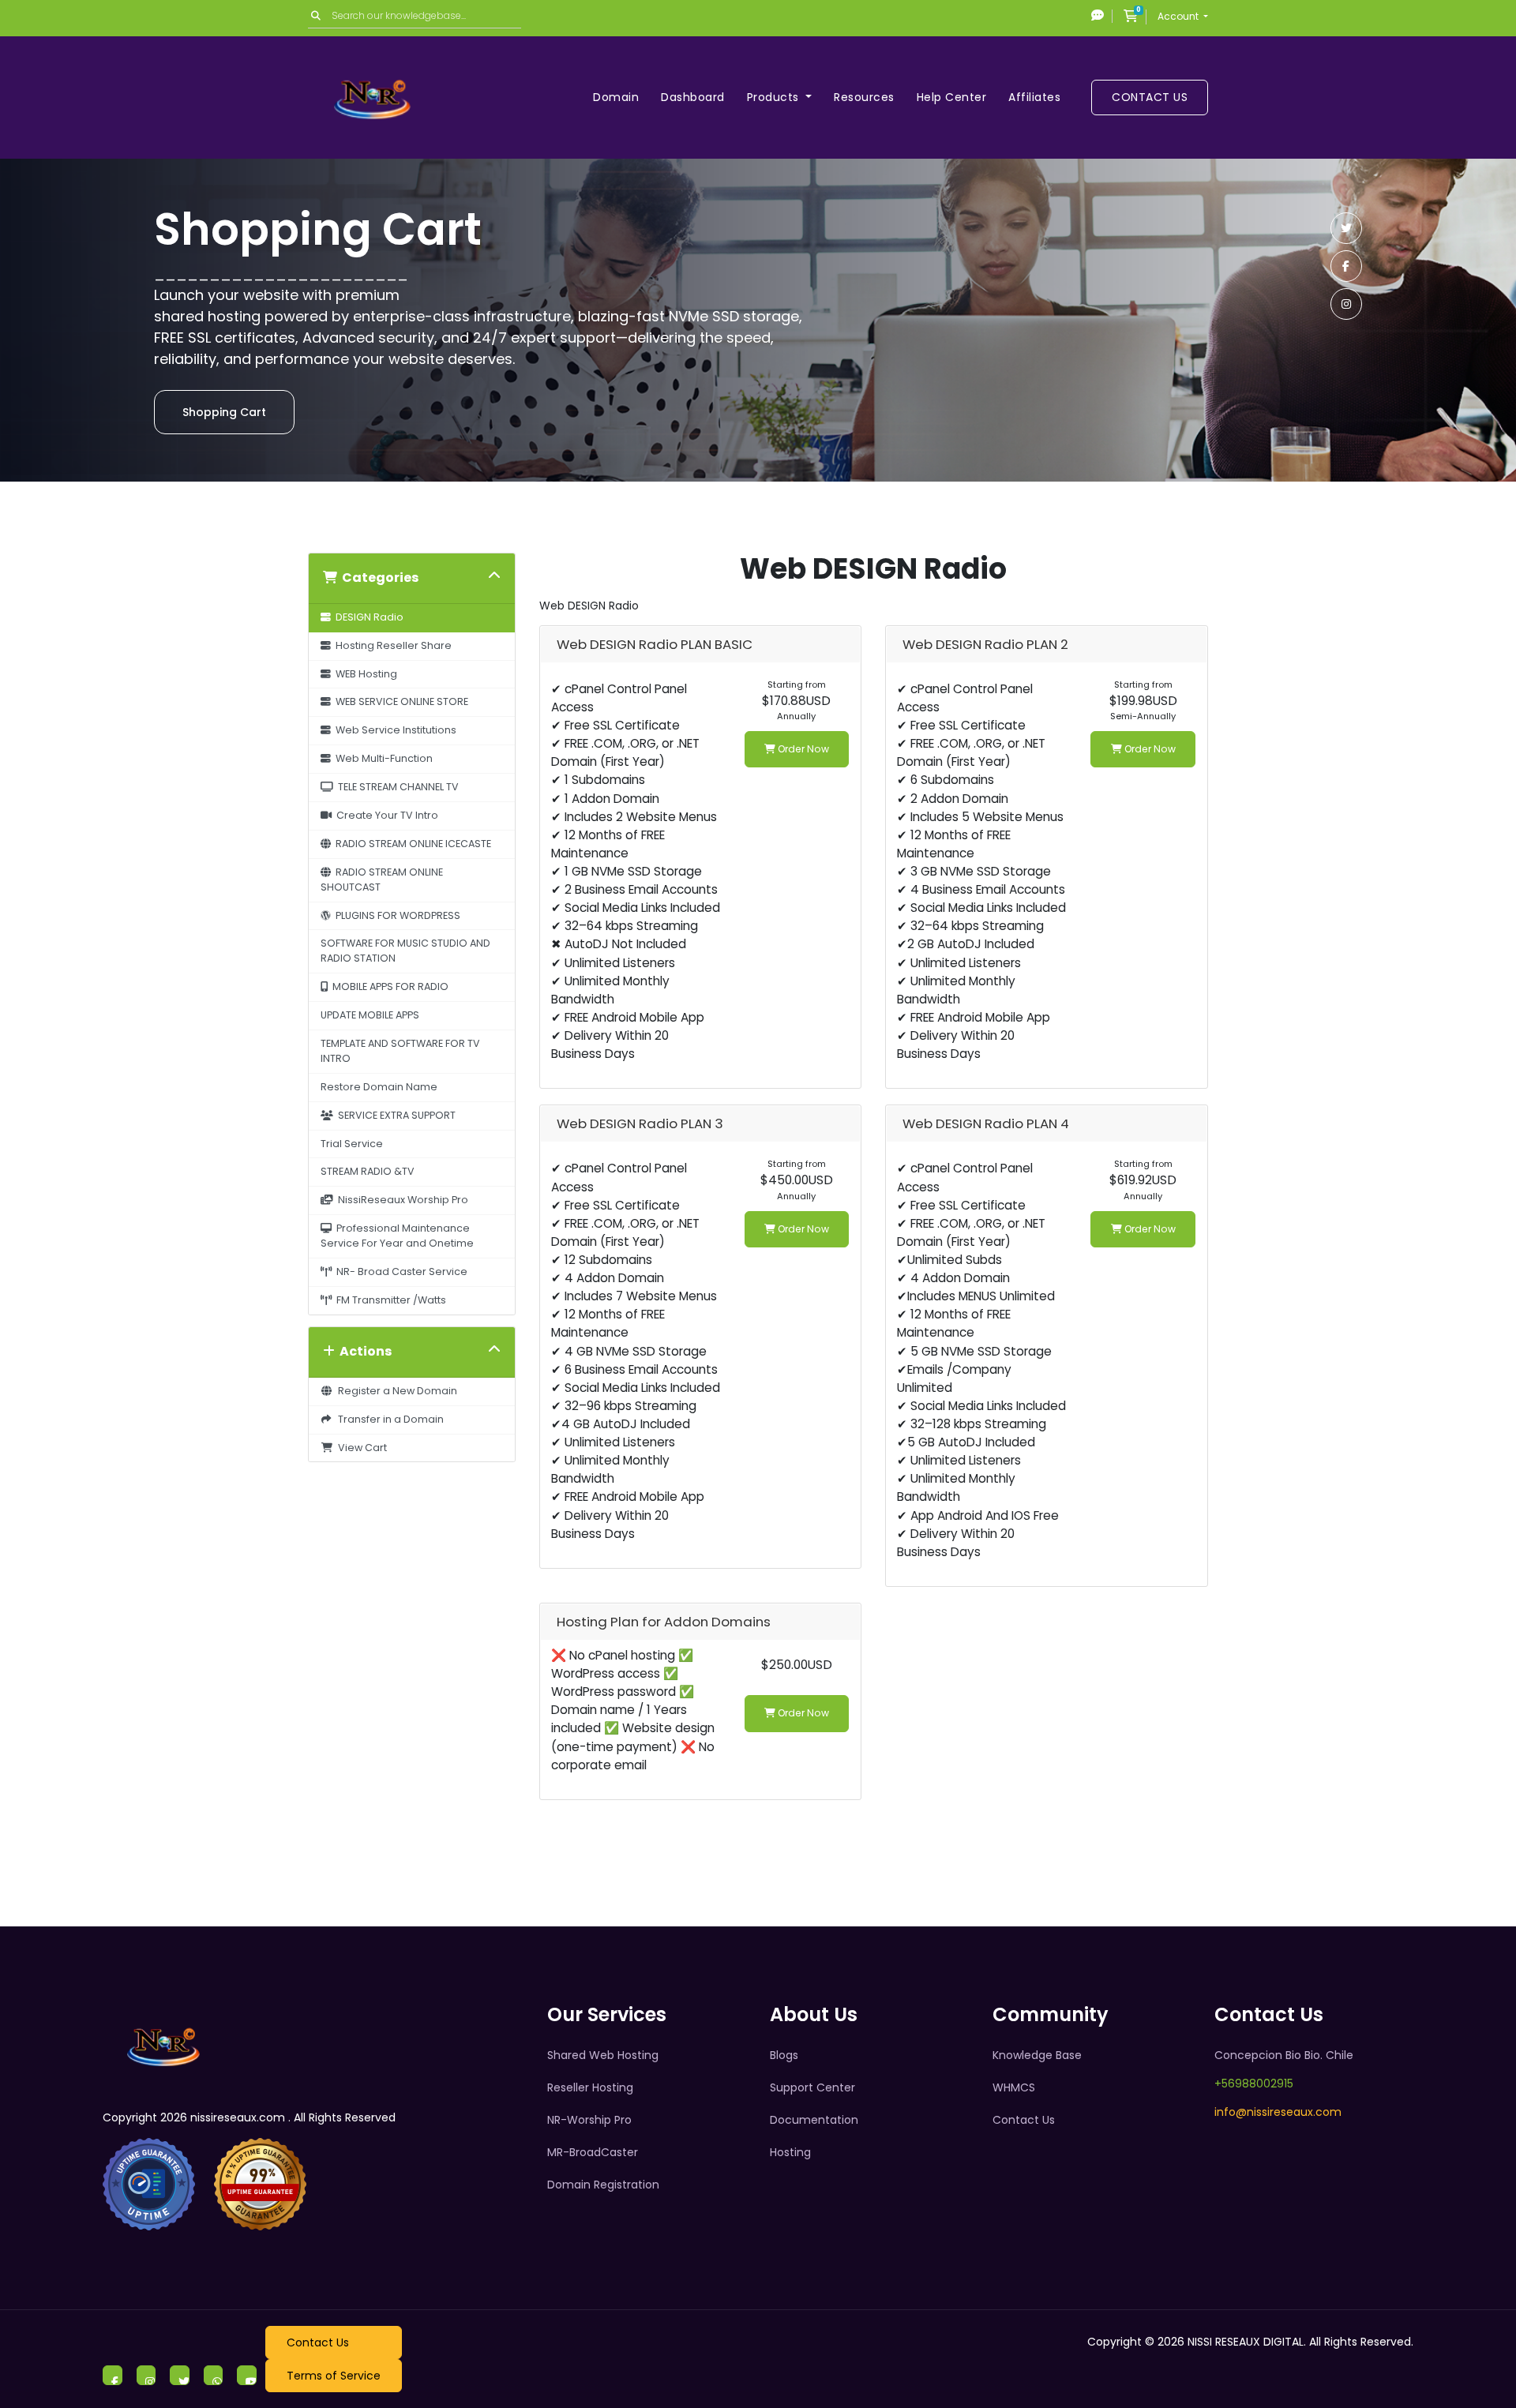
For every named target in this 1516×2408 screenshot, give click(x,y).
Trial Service (352, 1144)
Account (1179, 16)
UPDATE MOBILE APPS (370, 1015)
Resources (864, 97)
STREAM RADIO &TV (368, 1171)
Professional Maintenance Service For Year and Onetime (397, 1236)
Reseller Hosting (590, 2087)
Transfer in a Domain (388, 1419)
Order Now (802, 749)
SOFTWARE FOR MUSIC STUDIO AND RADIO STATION (405, 951)
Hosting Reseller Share (391, 645)
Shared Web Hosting (603, 2055)
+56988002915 (1254, 2084)
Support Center (812, 2087)
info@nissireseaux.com (1278, 2112)
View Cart (360, 1448)
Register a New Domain (395, 1391)
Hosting (790, 2152)
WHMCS (1014, 2087)
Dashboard (693, 97)
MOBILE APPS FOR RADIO (388, 986)
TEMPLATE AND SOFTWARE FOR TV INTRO (400, 1051)
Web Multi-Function (382, 758)
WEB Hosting (364, 674)
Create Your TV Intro (385, 815)
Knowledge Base (1037, 2055)
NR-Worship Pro (589, 2120)
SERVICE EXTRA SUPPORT (394, 1115)
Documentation (814, 2120)
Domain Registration (603, 2185)
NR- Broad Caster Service (400, 1272)
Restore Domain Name (379, 1087)
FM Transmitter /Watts (389, 1300)
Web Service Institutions (394, 730)
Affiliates (1034, 97)
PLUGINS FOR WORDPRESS (396, 915)
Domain (616, 97)
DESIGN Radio (367, 617)
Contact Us (1150, 97)
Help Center (952, 97)
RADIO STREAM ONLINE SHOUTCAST (382, 880)
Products (775, 97)
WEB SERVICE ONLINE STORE (400, 701)
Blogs (784, 2055)
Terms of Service (334, 2376)
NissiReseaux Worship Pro (401, 1200)
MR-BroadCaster (593, 2152)
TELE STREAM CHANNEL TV (396, 787)
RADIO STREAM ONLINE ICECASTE (411, 844)
